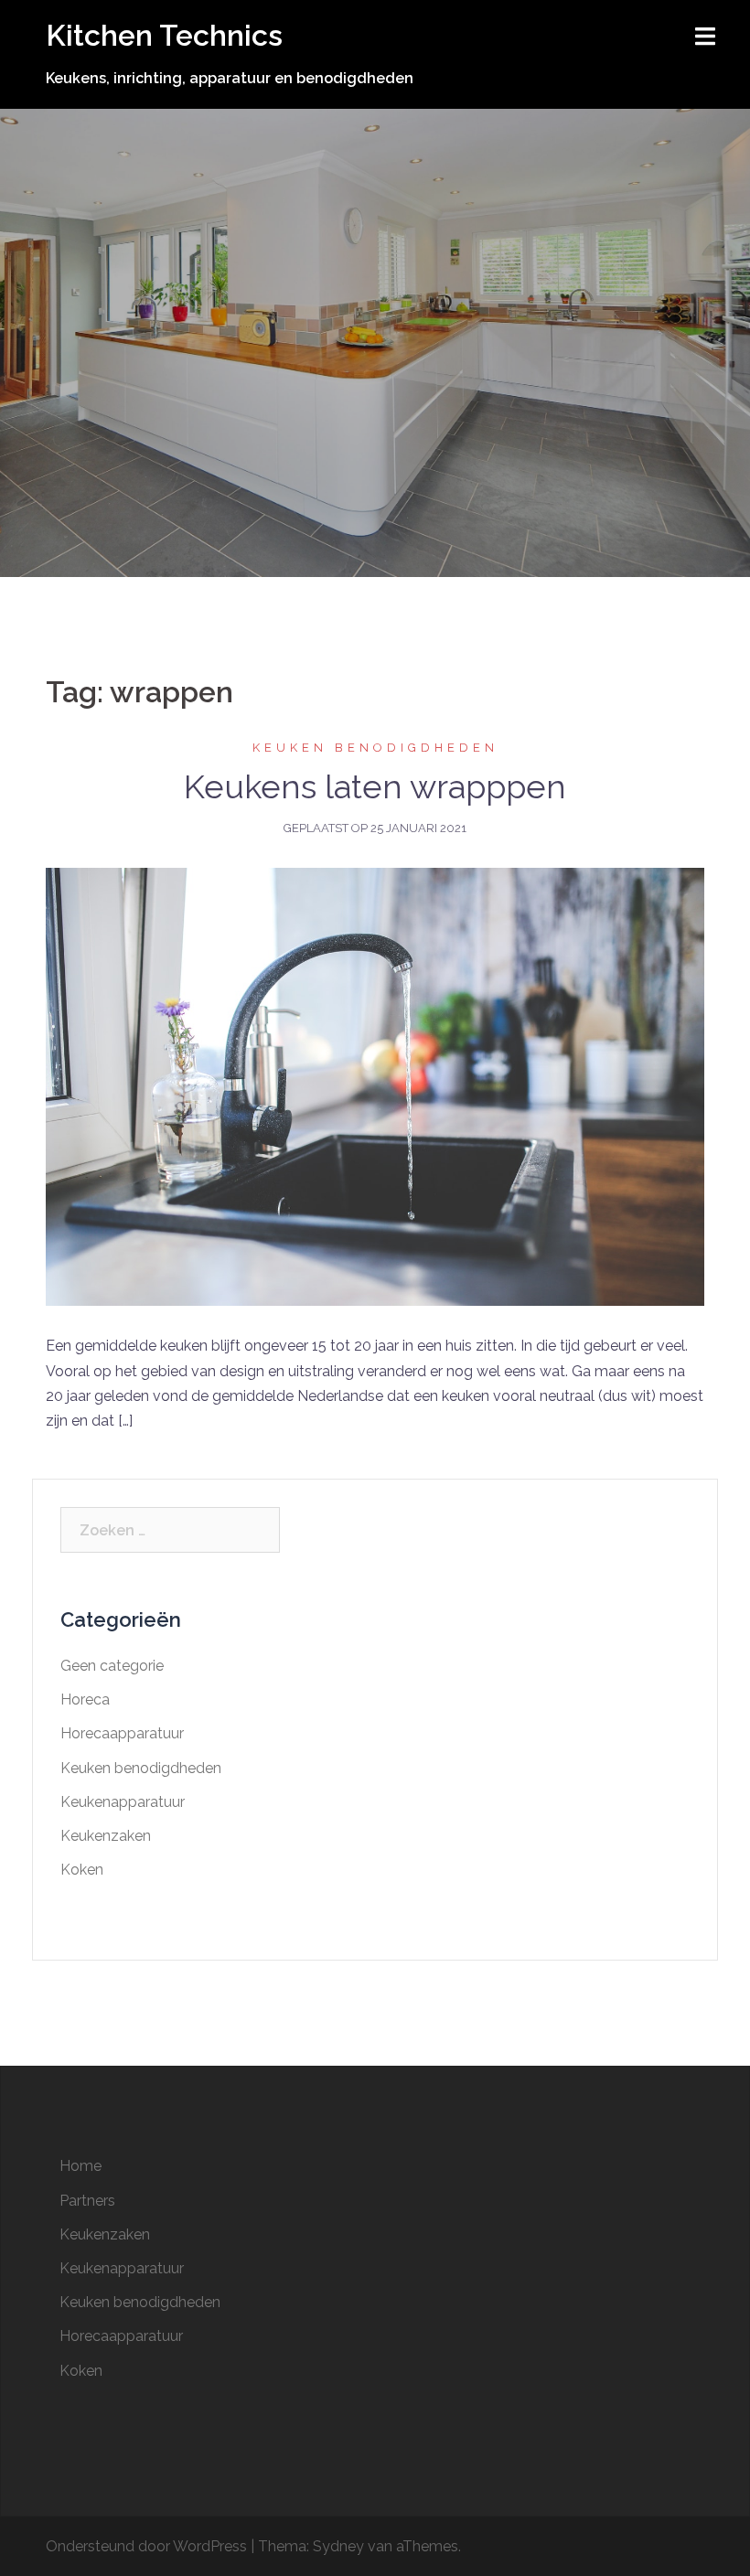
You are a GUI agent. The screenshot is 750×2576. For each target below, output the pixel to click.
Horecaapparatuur (122, 1733)
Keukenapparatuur (123, 1802)
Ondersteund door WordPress (146, 2546)
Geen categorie (112, 1666)
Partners (87, 2201)
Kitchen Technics (164, 35)
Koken (82, 1870)
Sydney (338, 2546)
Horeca (85, 1700)
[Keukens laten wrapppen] (375, 1086)
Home (80, 2166)
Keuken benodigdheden (375, 748)
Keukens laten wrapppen (375, 786)
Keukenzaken (106, 1836)
